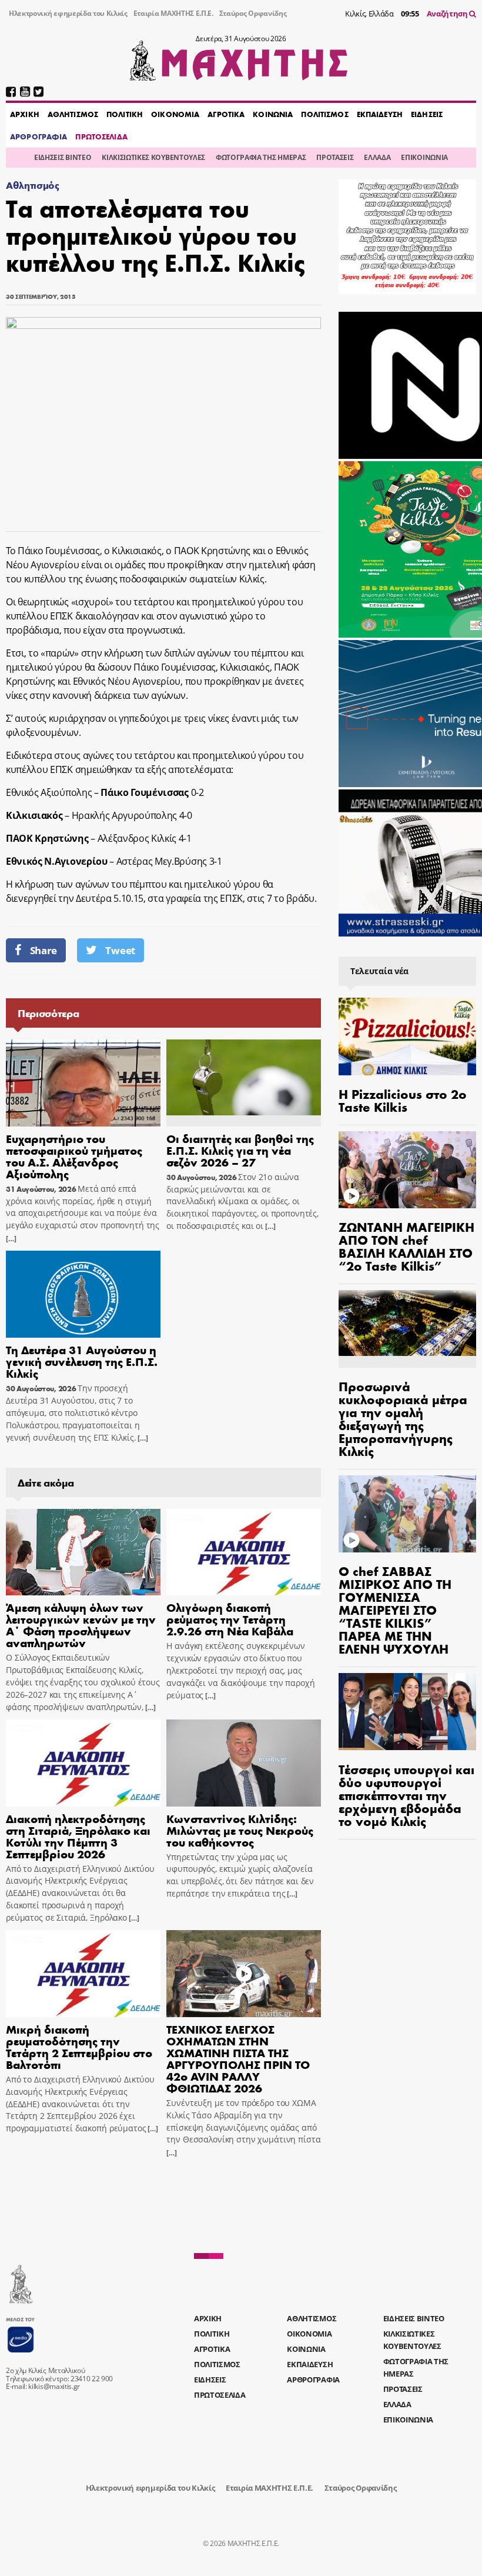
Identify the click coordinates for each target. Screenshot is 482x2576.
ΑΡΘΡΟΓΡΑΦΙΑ (39, 136)
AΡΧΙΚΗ (25, 114)
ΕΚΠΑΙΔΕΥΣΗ (380, 114)
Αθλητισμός (33, 185)
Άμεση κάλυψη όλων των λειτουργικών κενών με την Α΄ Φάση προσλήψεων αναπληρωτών (81, 1624)
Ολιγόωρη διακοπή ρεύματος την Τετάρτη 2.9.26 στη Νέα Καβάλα (230, 1619)
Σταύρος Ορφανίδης (253, 13)
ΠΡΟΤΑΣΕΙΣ (335, 157)
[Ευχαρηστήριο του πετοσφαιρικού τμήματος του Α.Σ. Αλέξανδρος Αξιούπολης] (83, 1083)
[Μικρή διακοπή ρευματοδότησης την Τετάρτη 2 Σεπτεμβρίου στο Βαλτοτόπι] (83, 1974)
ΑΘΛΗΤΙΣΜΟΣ (73, 114)
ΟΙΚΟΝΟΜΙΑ (175, 114)
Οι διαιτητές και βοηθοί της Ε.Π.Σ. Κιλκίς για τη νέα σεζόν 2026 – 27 (240, 1150)
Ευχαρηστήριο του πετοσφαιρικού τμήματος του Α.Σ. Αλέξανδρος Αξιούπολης (74, 1156)
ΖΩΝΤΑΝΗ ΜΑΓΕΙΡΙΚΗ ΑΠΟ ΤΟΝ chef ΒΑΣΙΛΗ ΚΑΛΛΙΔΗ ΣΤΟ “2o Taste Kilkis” (406, 1246)
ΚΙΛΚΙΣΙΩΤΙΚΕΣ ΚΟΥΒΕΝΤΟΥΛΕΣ (153, 157)
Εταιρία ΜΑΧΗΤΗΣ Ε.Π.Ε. (173, 13)
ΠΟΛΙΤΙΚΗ (125, 114)
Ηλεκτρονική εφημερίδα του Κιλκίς (68, 13)
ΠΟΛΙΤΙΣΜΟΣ (324, 114)
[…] (11, 1239)
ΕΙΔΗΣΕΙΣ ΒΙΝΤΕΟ (63, 157)
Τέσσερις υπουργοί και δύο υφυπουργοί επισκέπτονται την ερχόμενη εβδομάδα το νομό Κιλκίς (406, 1795)
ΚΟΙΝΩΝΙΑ (273, 114)
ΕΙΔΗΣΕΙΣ (427, 114)
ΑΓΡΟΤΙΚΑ (226, 114)
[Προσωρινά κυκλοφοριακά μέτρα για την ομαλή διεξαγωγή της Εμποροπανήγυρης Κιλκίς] (407, 1329)
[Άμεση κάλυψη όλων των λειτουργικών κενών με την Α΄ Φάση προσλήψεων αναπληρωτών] (83, 1552)
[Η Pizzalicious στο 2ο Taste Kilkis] (407, 1037)
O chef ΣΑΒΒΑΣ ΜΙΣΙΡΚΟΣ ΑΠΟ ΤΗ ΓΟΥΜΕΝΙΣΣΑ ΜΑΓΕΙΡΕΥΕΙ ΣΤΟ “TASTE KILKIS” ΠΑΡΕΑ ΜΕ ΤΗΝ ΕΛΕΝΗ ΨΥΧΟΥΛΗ (395, 1609)
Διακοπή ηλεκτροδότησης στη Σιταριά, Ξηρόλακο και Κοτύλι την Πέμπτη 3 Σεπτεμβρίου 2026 (78, 1836)
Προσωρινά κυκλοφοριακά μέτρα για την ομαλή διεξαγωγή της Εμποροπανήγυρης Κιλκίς (403, 1418)
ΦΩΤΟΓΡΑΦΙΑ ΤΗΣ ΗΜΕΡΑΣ (261, 157)
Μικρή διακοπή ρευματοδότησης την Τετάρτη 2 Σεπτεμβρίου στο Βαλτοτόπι (79, 2046)
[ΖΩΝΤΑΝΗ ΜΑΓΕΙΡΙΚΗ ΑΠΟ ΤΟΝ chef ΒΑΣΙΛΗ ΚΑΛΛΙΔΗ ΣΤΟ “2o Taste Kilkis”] (407, 1170)
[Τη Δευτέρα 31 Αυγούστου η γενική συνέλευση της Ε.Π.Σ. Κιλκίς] (83, 1294)
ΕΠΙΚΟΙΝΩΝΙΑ (424, 157)
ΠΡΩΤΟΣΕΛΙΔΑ (101, 136)
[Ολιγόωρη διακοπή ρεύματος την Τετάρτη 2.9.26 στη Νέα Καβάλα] (244, 1552)
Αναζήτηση (448, 14)
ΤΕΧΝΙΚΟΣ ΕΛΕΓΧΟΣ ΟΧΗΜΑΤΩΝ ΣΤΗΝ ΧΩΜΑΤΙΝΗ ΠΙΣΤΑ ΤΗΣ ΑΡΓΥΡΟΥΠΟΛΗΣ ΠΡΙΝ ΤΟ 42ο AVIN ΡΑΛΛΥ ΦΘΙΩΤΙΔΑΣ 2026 (238, 2058)
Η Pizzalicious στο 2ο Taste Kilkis (403, 1100)
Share (43, 950)
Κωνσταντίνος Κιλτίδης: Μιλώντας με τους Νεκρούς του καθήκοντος (240, 1830)
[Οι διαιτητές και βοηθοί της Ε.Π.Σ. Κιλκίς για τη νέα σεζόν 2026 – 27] (244, 1083)
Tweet (120, 950)
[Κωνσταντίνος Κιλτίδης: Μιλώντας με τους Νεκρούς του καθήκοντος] (244, 1763)
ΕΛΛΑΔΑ (377, 157)
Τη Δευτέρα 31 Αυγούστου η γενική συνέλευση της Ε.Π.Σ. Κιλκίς (82, 1361)
